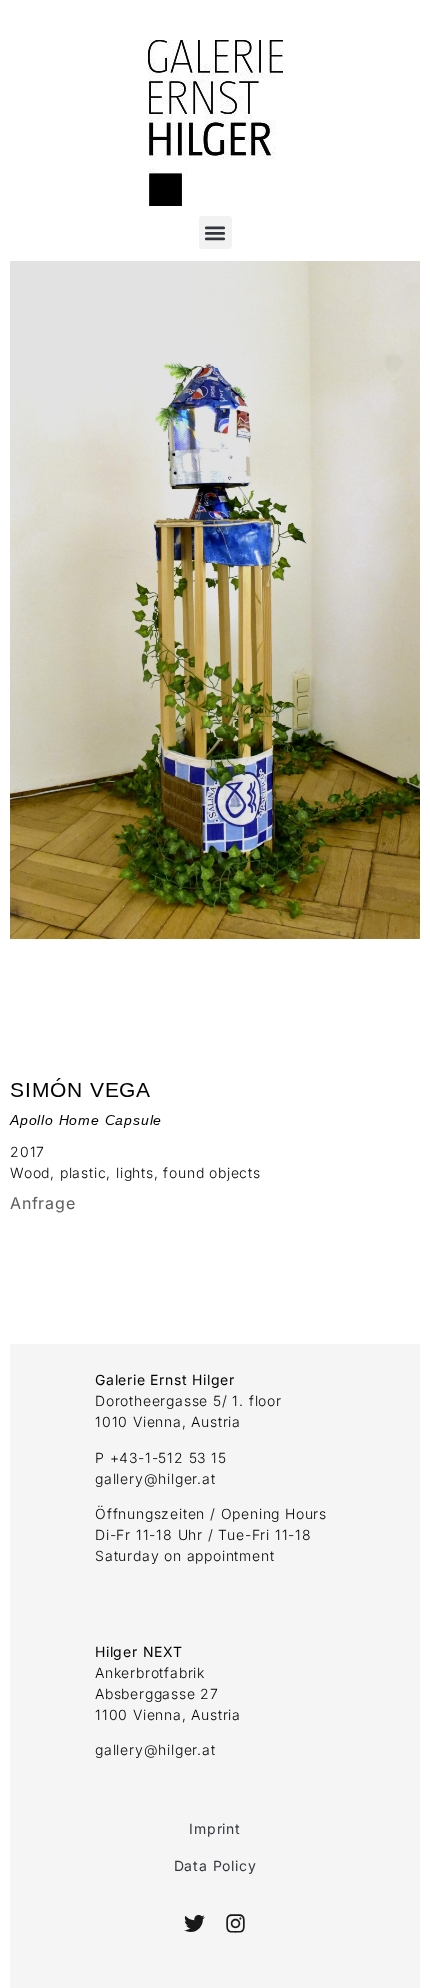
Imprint (215, 1828)
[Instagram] (234, 1923)
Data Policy (215, 1865)
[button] (215, 232)
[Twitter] (194, 1923)
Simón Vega (80, 1089)
